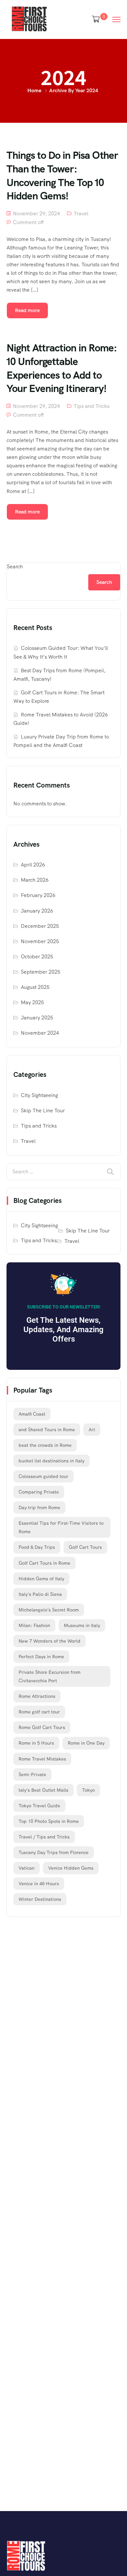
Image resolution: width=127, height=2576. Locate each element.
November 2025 (40, 941)
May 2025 (32, 1002)
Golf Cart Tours (85, 1547)
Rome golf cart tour (39, 1712)
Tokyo (88, 1790)
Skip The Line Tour (43, 1111)
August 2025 (35, 987)
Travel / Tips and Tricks (44, 1837)
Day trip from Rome (39, 1508)
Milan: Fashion (34, 1625)
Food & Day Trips (37, 1547)
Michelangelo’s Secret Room (49, 1610)
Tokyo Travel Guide (39, 1806)
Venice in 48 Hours (39, 1884)
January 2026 (37, 911)
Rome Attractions (37, 1696)
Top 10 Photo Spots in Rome (49, 1821)
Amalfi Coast (32, 1414)
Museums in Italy (82, 1625)
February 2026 (38, 895)
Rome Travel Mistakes (42, 1759)
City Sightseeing (39, 1095)
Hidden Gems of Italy (41, 1579)
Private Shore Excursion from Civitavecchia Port (49, 1676)
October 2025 (37, 957)
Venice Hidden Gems (71, 1868)
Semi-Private (32, 1774)
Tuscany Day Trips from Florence (54, 1852)
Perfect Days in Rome (41, 1657)
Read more (27, 310)
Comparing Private (39, 1492)
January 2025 (37, 1018)
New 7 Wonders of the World (49, 1641)
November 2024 (40, 1033)
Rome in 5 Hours (36, 1743)
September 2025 (41, 972)
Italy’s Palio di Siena (40, 1594)
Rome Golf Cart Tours (42, 1727)
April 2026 (33, 865)
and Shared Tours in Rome (47, 1430)
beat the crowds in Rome (45, 1445)
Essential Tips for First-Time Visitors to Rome (61, 1527)
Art (92, 1430)
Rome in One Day (86, 1743)
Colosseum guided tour (43, 1476)
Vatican (27, 1868)
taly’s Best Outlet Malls (43, 1790)
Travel (81, 214)
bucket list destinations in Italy (51, 1461)
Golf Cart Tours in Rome (44, 1563)
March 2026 (35, 880)
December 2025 (40, 926)
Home (34, 90)
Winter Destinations (40, 1899)
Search (15, 567)
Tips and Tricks (92, 406)
